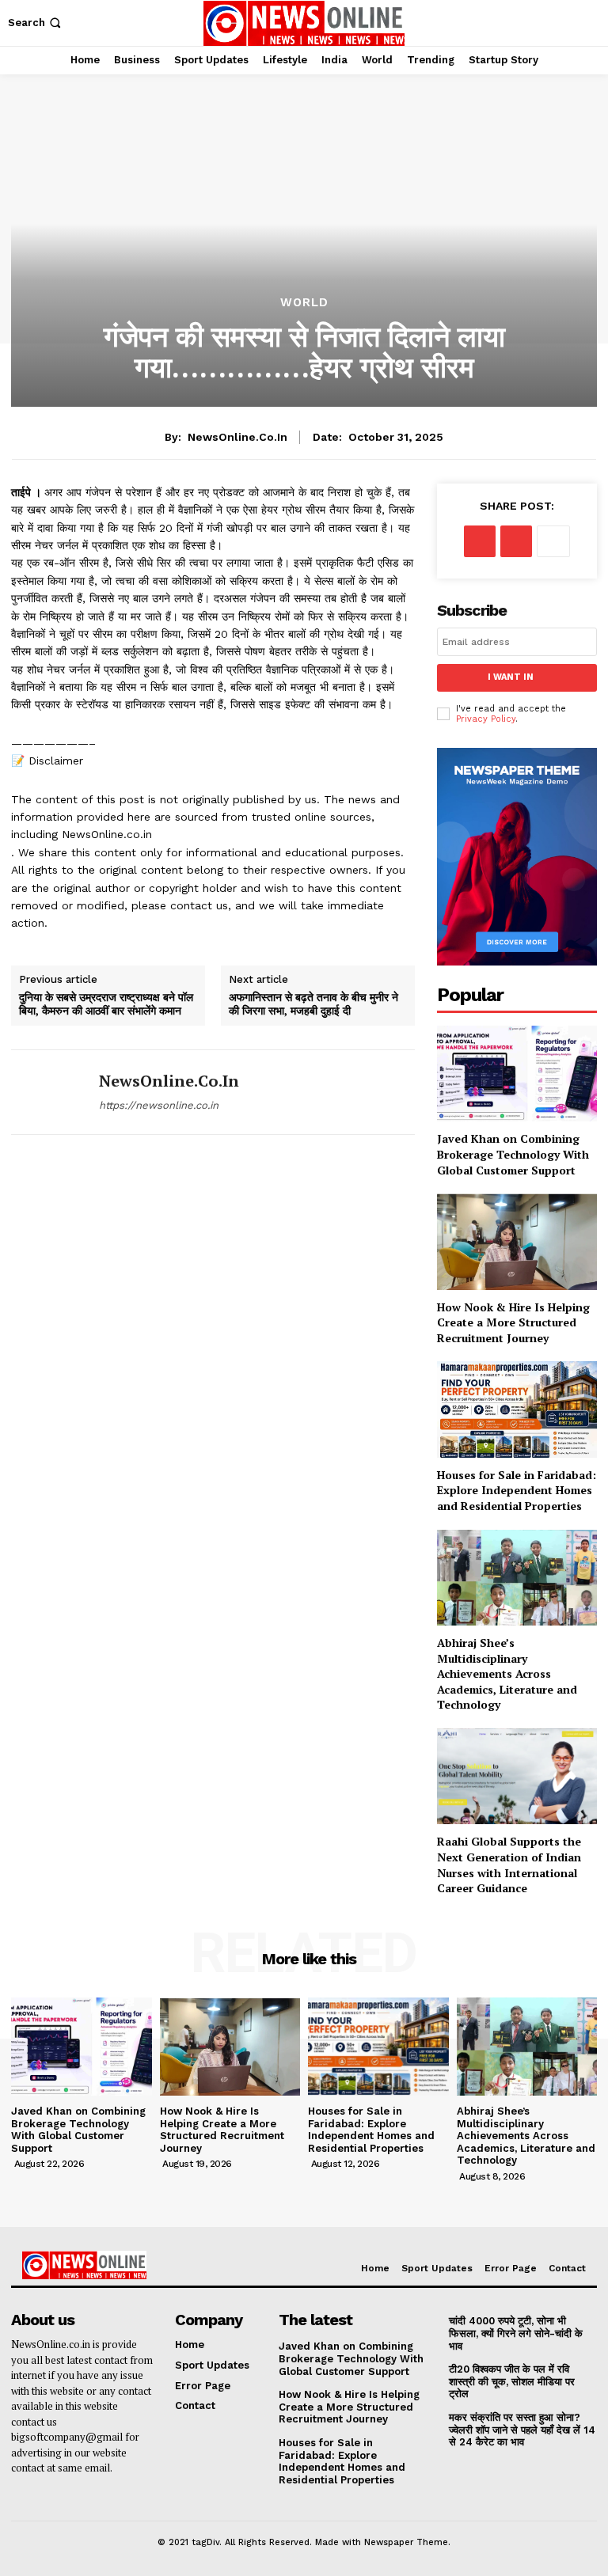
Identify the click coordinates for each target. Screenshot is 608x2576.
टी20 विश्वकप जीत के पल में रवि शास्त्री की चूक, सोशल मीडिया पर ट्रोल (512, 2381)
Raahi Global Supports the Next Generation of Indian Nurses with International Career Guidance (509, 1865)
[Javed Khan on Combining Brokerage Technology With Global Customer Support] (517, 1074)
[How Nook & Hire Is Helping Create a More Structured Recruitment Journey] (517, 1241)
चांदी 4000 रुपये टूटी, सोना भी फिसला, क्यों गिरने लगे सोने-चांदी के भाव (516, 2333)
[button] (36, 23)
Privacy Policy (486, 719)
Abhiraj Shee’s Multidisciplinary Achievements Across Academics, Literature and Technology (507, 1673)
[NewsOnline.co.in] (49, 1092)
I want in (511, 677)
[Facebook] (480, 541)
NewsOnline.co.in (237, 437)
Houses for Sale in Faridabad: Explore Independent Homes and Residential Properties (517, 1490)
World (304, 303)
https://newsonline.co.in (159, 1105)
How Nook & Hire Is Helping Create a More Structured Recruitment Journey (513, 1322)
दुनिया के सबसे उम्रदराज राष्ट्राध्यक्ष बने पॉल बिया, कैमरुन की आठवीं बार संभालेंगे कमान (106, 1004)
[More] (553, 541)
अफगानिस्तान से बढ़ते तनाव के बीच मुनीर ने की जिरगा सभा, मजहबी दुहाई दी (313, 1004)
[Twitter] (516, 541)
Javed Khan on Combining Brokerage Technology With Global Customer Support (513, 1154)
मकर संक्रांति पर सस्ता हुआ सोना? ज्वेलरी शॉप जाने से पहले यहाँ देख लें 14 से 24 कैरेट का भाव (522, 2430)
